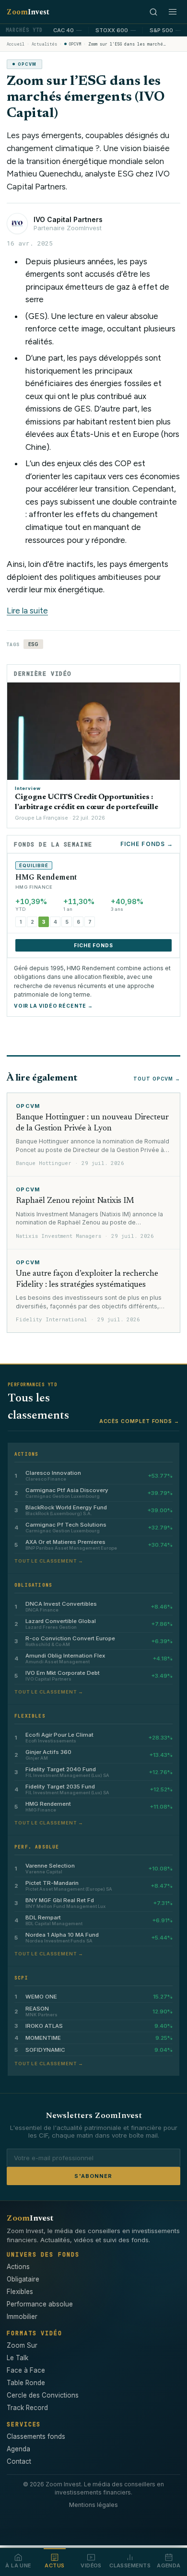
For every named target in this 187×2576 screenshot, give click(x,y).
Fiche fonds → (147, 844)
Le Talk (18, 2358)
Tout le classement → (49, 1561)
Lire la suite (27, 611)
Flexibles (20, 2292)
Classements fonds (36, 2436)
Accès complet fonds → (139, 1421)
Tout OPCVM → (157, 1079)
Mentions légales (93, 2505)
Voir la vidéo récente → (53, 1006)
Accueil (16, 44)
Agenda (18, 2449)
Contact (19, 2461)
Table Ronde (26, 2383)
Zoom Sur (22, 2345)
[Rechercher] (153, 12)
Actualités (44, 44)
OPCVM (75, 44)
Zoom (28, 12)
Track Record (27, 2408)
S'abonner (93, 2176)
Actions (18, 2267)
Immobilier (22, 2317)
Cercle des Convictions (43, 2395)
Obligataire (23, 2279)
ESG (33, 644)
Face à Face (26, 2370)
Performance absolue (40, 2304)
